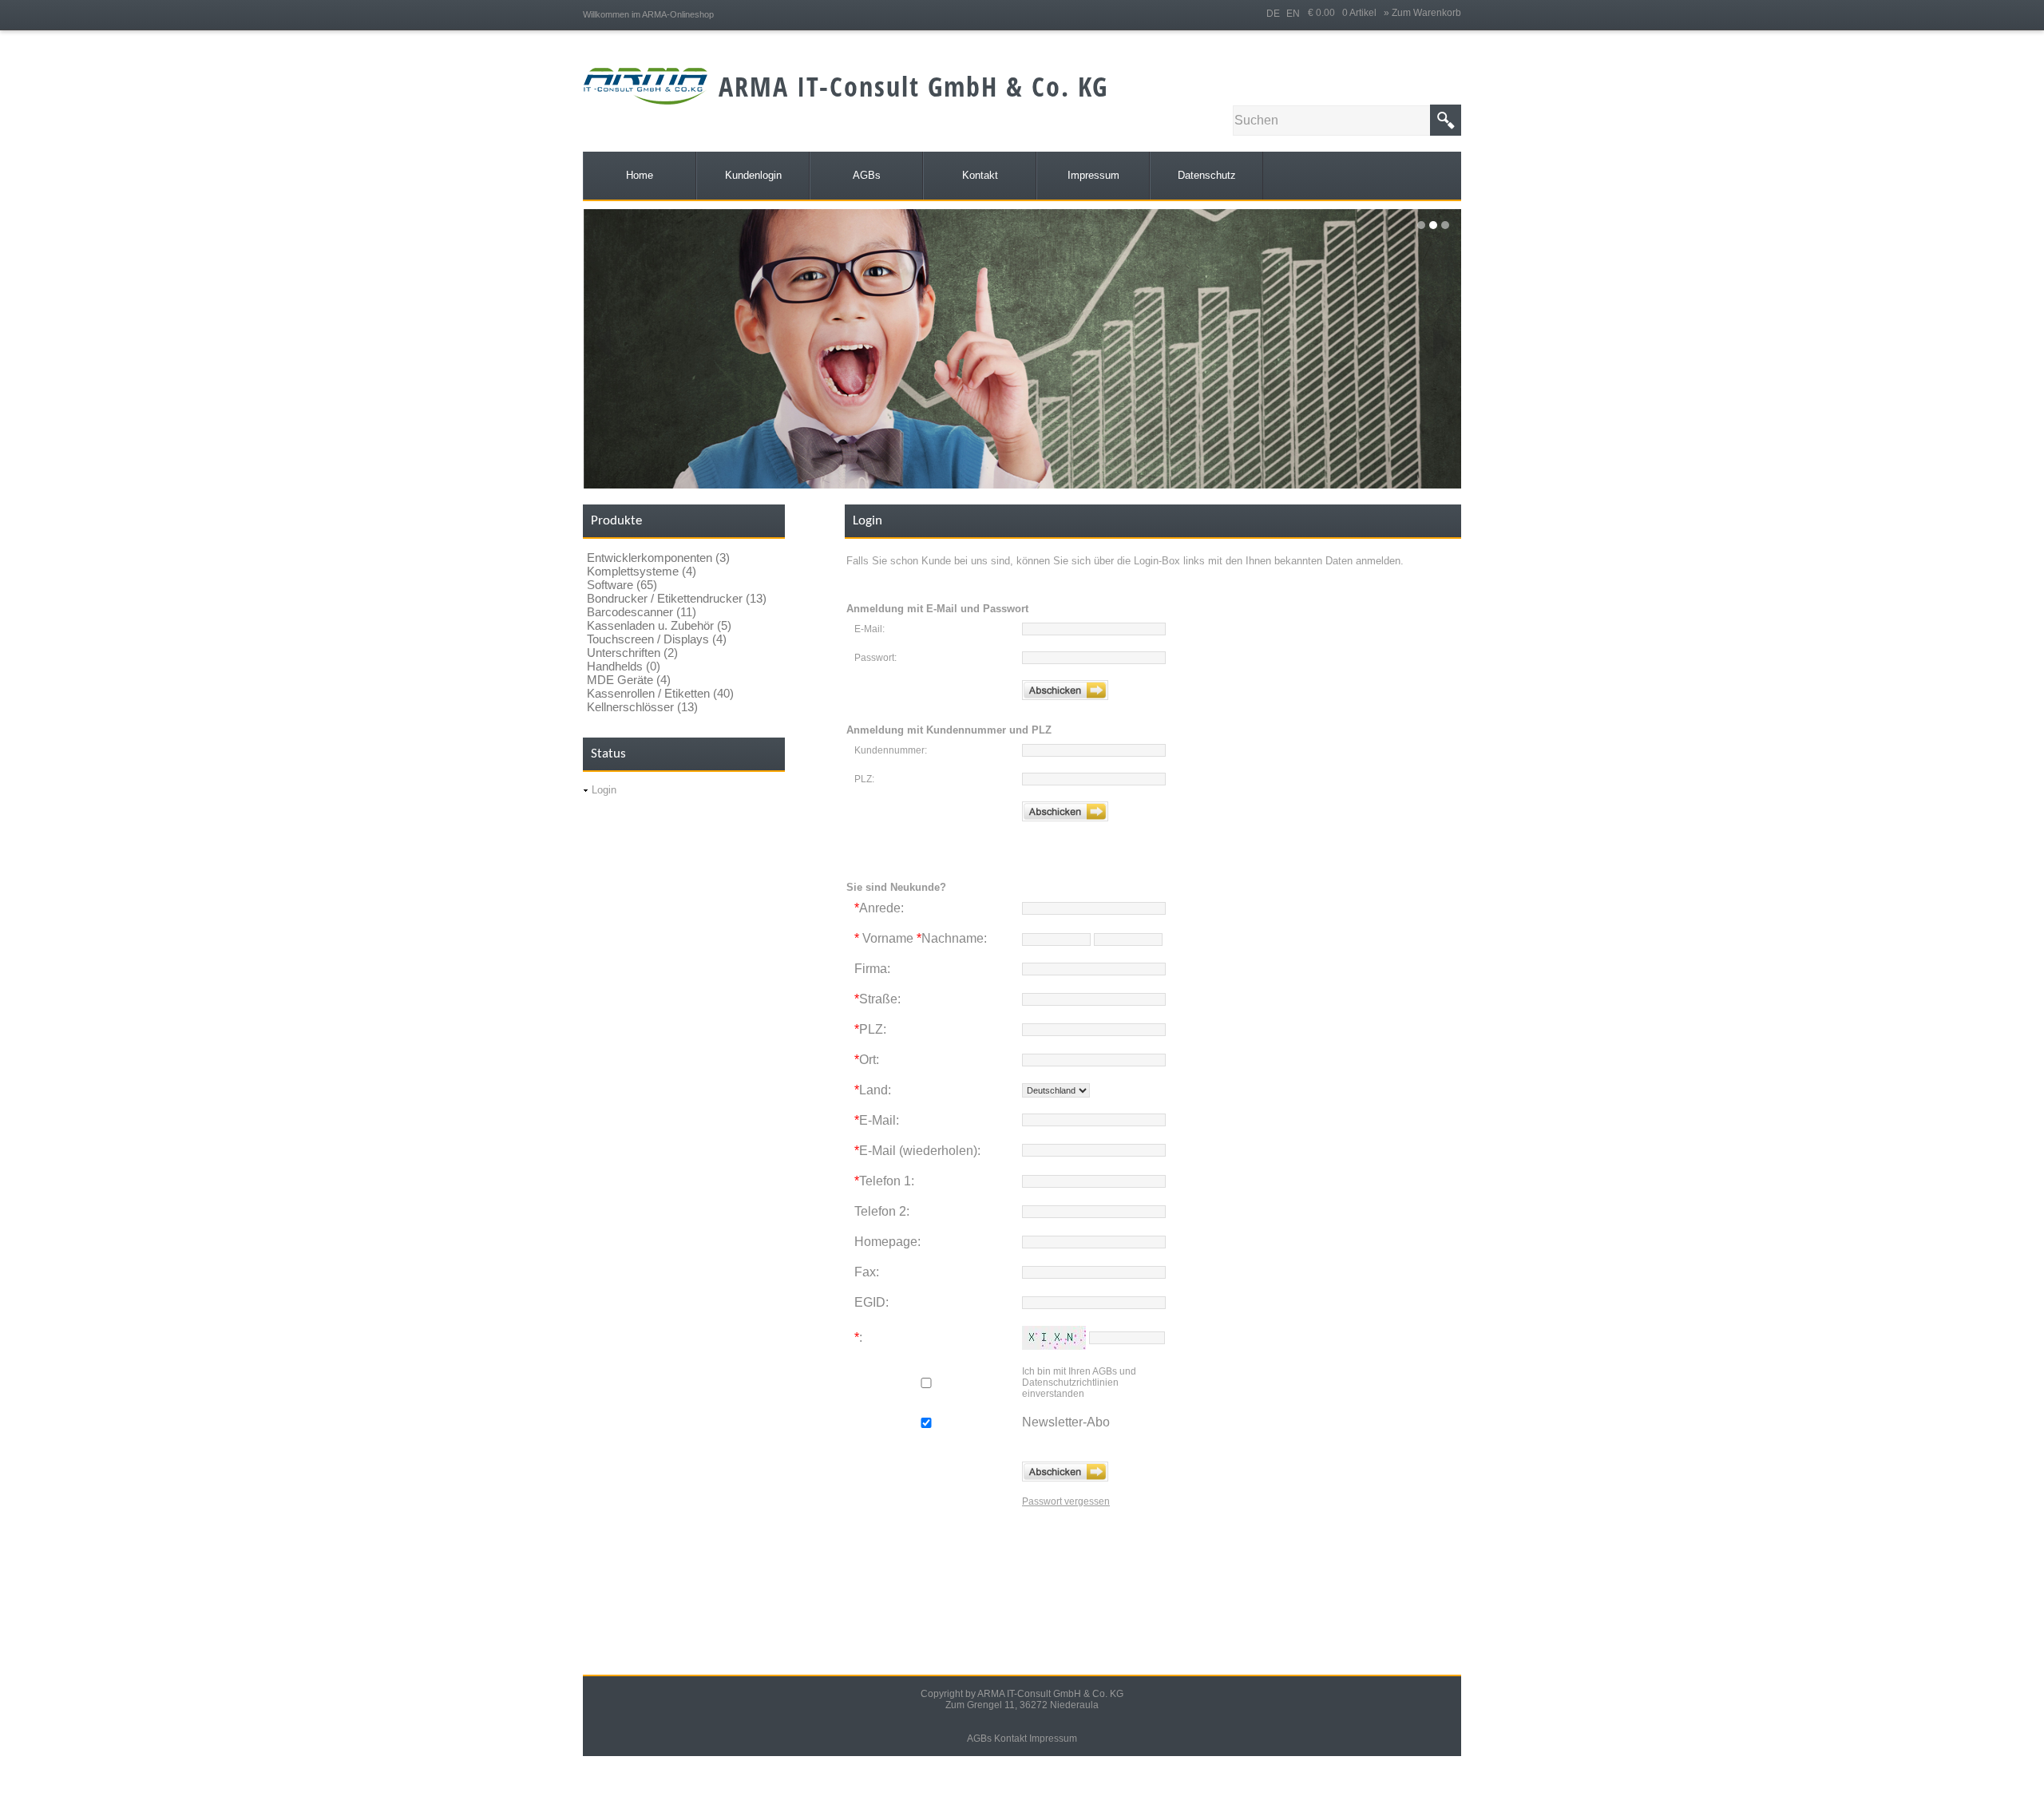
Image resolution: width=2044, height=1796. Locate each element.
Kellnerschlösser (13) (642, 707)
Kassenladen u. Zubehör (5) (659, 625)
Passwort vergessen (1066, 1501)
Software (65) (622, 585)
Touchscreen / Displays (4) (657, 639)
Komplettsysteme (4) (642, 571)
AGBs (979, 1739)
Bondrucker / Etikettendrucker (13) (677, 598)
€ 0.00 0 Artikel (1346, 13)
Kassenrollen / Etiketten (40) (660, 693)
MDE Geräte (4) (629, 680)
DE (1273, 14)
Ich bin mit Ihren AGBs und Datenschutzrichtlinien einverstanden (1079, 1383)
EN (1293, 14)
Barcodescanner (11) (642, 612)
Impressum (1053, 1739)
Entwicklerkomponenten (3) (658, 558)
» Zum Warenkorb (1422, 13)
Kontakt (1010, 1739)
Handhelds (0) (624, 666)
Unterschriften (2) (632, 653)
